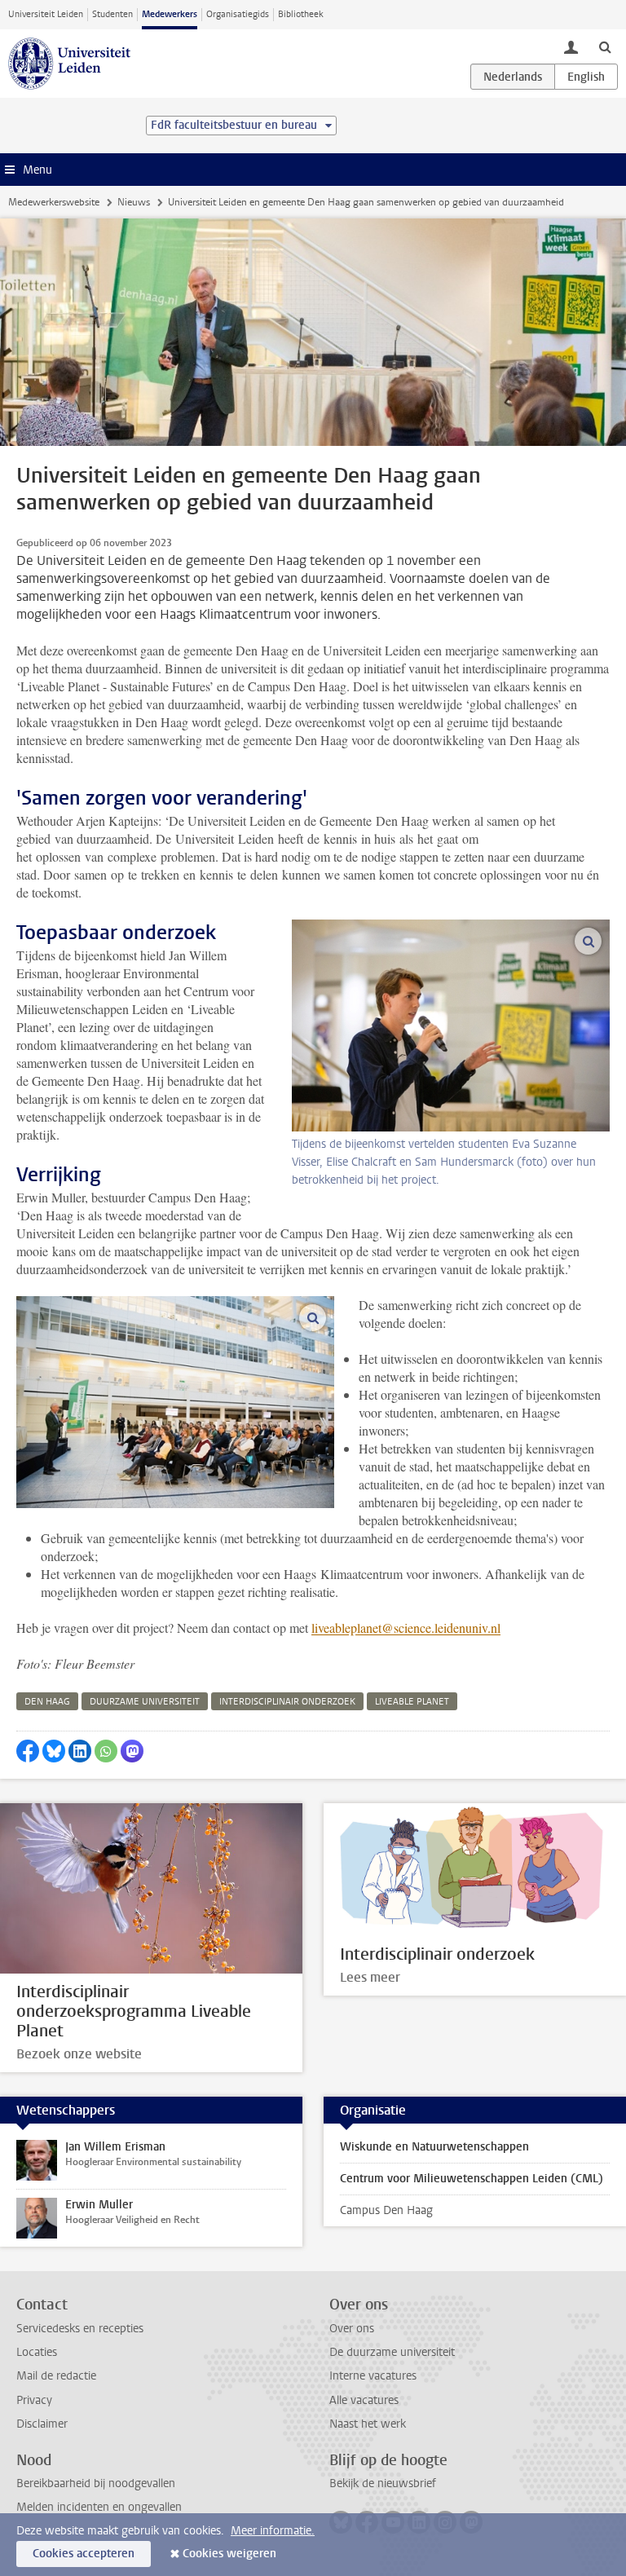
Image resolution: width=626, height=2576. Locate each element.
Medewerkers (170, 14)
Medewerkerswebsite (54, 202)
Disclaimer (42, 2424)
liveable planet (412, 1702)
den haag (47, 1702)
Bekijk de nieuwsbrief (383, 2483)
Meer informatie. (273, 2531)
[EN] (586, 77)
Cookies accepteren (84, 2554)
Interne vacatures (373, 2376)
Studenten (112, 14)
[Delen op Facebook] (28, 1751)
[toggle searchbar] (605, 46)
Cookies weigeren (229, 2554)
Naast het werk (368, 2424)
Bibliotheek (301, 14)
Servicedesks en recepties (80, 2329)
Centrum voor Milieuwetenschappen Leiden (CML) (472, 2179)
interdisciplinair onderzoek (287, 1702)
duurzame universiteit (145, 1702)
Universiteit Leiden (46, 14)
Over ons (352, 2329)
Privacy (34, 2400)
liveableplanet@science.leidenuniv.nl (406, 1628)
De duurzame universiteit (392, 2352)
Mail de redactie (56, 2376)
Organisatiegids (238, 14)
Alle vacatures (364, 2400)
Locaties (37, 2352)
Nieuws (134, 202)
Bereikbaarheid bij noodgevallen (96, 2483)
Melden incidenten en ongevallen (99, 2507)
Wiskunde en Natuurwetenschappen (434, 2147)
